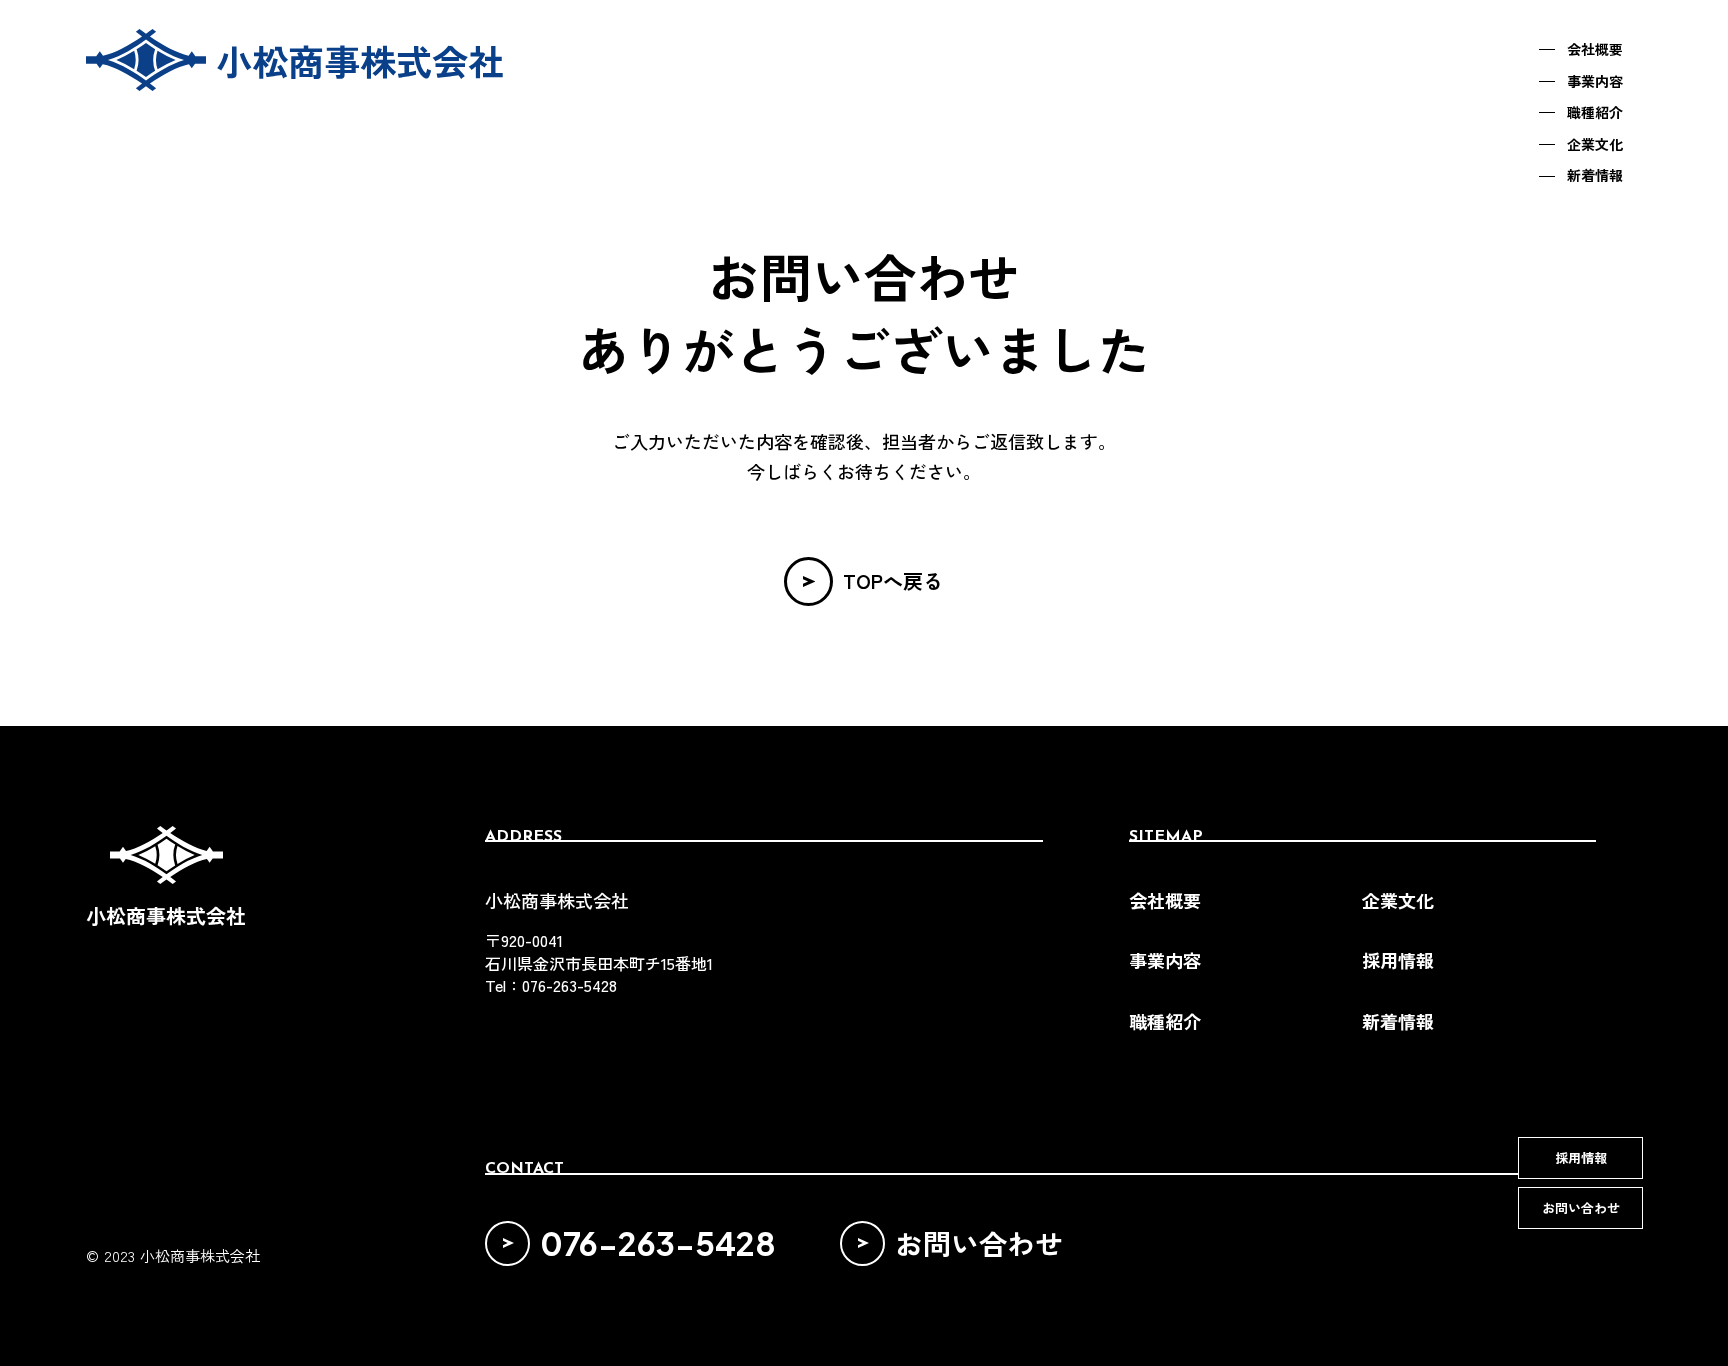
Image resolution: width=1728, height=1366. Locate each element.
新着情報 (1398, 1021)
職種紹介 (1165, 1021)
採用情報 (1398, 960)
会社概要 (1165, 900)
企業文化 (1398, 900)
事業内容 (1165, 960)
